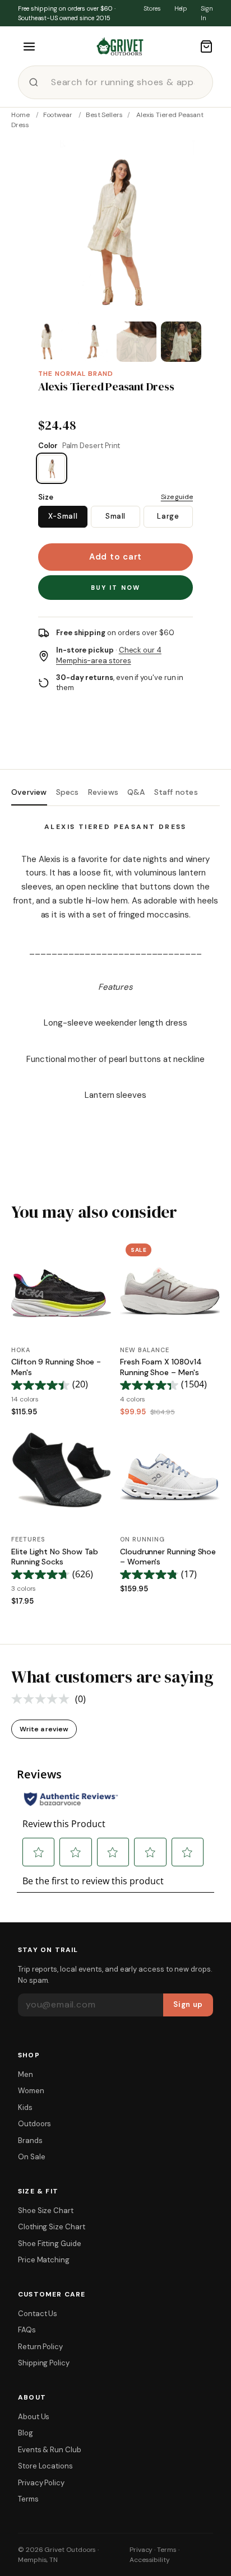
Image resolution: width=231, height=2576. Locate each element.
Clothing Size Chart (52, 2227)
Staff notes (176, 792)
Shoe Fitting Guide (50, 2244)
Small (115, 516)
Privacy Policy (41, 2483)
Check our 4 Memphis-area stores (109, 655)
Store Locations (45, 2466)
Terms (28, 2499)
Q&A (136, 792)
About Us (34, 2417)
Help (181, 8)
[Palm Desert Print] (52, 468)
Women (31, 2091)
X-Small (63, 516)
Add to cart (115, 557)
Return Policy (40, 2347)
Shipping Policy (44, 2363)
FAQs (27, 2330)
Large (168, 516)
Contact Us (38, 2314)
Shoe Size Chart (46, 2211)
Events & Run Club (50, 2450)
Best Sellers (104, 115)
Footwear (58, 115)
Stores (152, 8)
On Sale (31, 2157)
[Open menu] (29, 46)
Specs (68, 792)
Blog (26, 2433)
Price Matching (44, 2260)
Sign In (207, 13)
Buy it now (116, 588)
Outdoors (34, 2124)
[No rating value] (43, 1699)
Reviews (103, 792)
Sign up (188, 2004)
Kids (25, 2107)
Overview (29, 792)
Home (20, 115)
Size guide (177, 497)
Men (26, 2074)
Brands (30, 2141)
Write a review (44, 1729)
